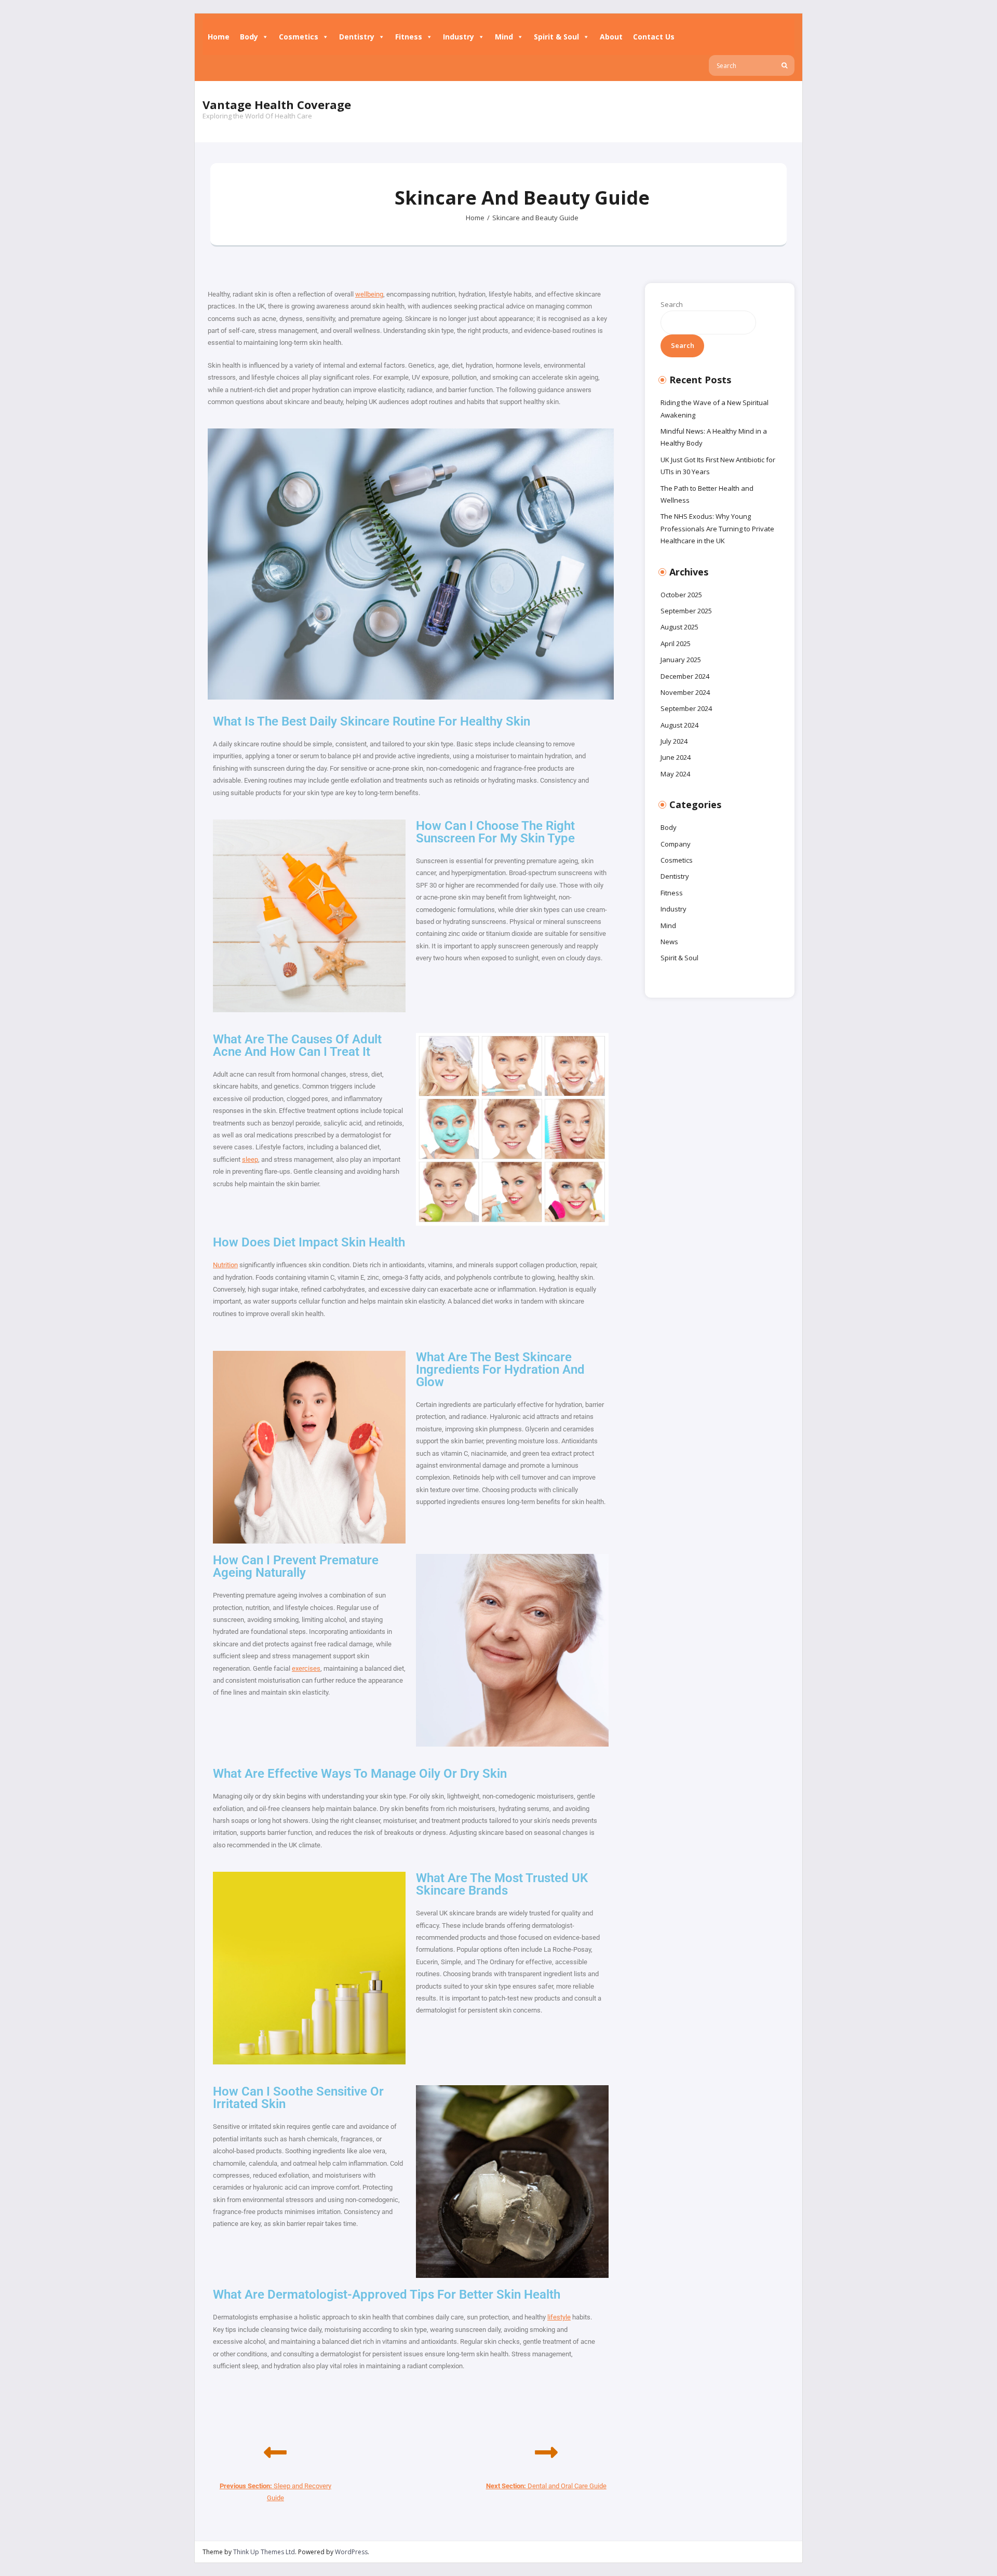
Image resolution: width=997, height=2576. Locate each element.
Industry (459, 37)
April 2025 (676, 643)
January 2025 (681, 660)
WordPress (351, 2552)
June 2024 (676, 757)
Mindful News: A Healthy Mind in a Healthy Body (714, 437)
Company (676, 844)
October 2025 (681, 595)
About (611, 37)
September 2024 (686, 708)
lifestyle (559, 2317)
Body (249, 37)
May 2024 (675, 774)
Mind (504, 37)
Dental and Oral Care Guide (546, 2486)
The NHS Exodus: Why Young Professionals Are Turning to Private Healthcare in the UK (717, 528)
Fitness (409, 37)
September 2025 (686, 611)
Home (219, 37)
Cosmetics (299, 37)
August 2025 (679, 627)
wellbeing (369, 294)
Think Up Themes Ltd (264, 2552)
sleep (250, 1159)
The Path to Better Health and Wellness (707, 494)
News (669, 942)
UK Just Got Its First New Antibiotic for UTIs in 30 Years (718, 466)
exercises (306, 1668)
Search (672, 304)
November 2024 (685, 692)
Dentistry (357, 37)
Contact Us (654, 37)
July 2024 (674, 741)
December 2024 (685, 676)
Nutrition (225, 1265)
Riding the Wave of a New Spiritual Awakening (715, 408)
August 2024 (679, 725)
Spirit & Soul (556, 37)
